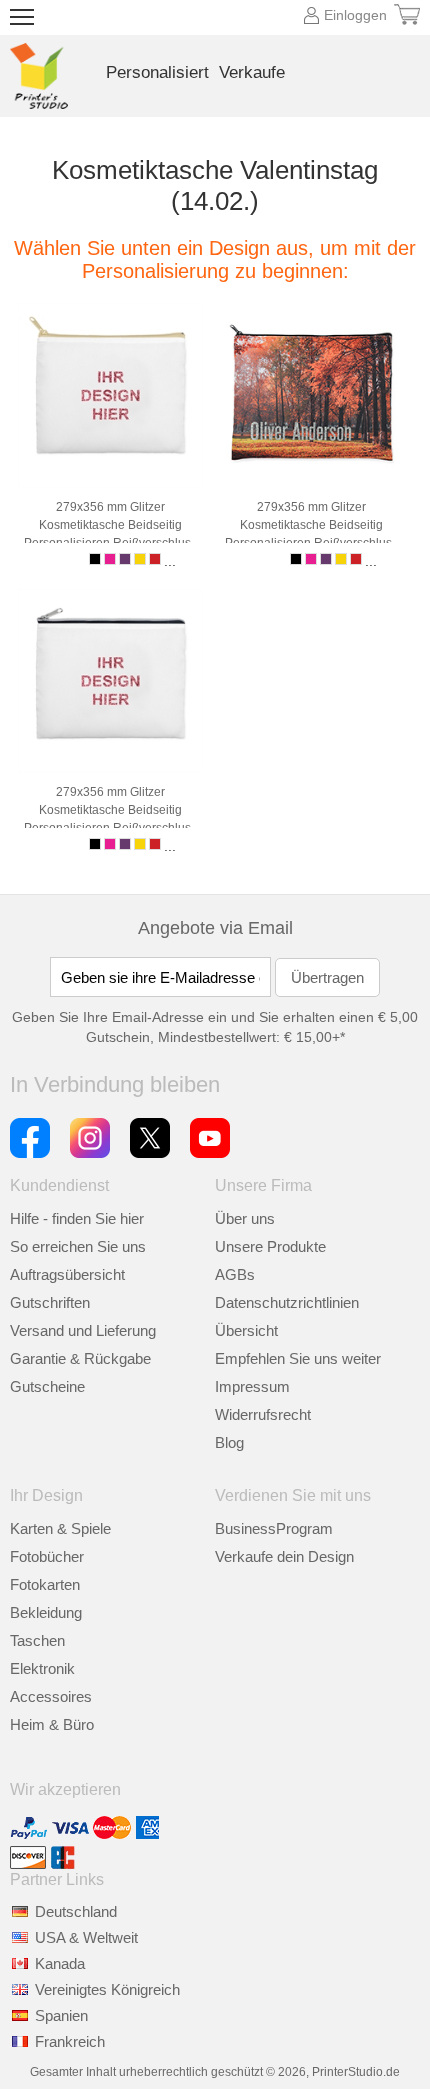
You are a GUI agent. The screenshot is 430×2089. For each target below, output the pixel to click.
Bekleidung (46, 1612)
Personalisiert (157, 72)
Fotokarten (45, 1584)
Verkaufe (252, 72)
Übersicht (246, 1330)
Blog (229, 1442)
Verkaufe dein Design (284, 1556)
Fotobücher (47, 1556)
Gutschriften (50, 1302)
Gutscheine (47, 1386)
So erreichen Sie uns (78, 1246)
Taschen (37, 1640)
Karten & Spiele (60, 1528)
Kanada (60, 1963)
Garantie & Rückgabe (80, 1358)
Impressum (252, 1386)
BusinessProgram (274, 1528)
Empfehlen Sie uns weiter (298, 1358)
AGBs (235, 1274)
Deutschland (76, 1911)
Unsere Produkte (270, 1246)
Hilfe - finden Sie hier (77, 1218)
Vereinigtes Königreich (107, 1989)
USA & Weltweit (86, 1937)
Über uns (245, 1218)
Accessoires (51, 1696)
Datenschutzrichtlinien (287, 1302)
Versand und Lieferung (83, 1330)
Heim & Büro (52, 1724)
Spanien (61, 2015)
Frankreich (70, 2041)
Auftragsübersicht (67, 1274)
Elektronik (42, 1668)
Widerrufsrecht (263, 1414)
